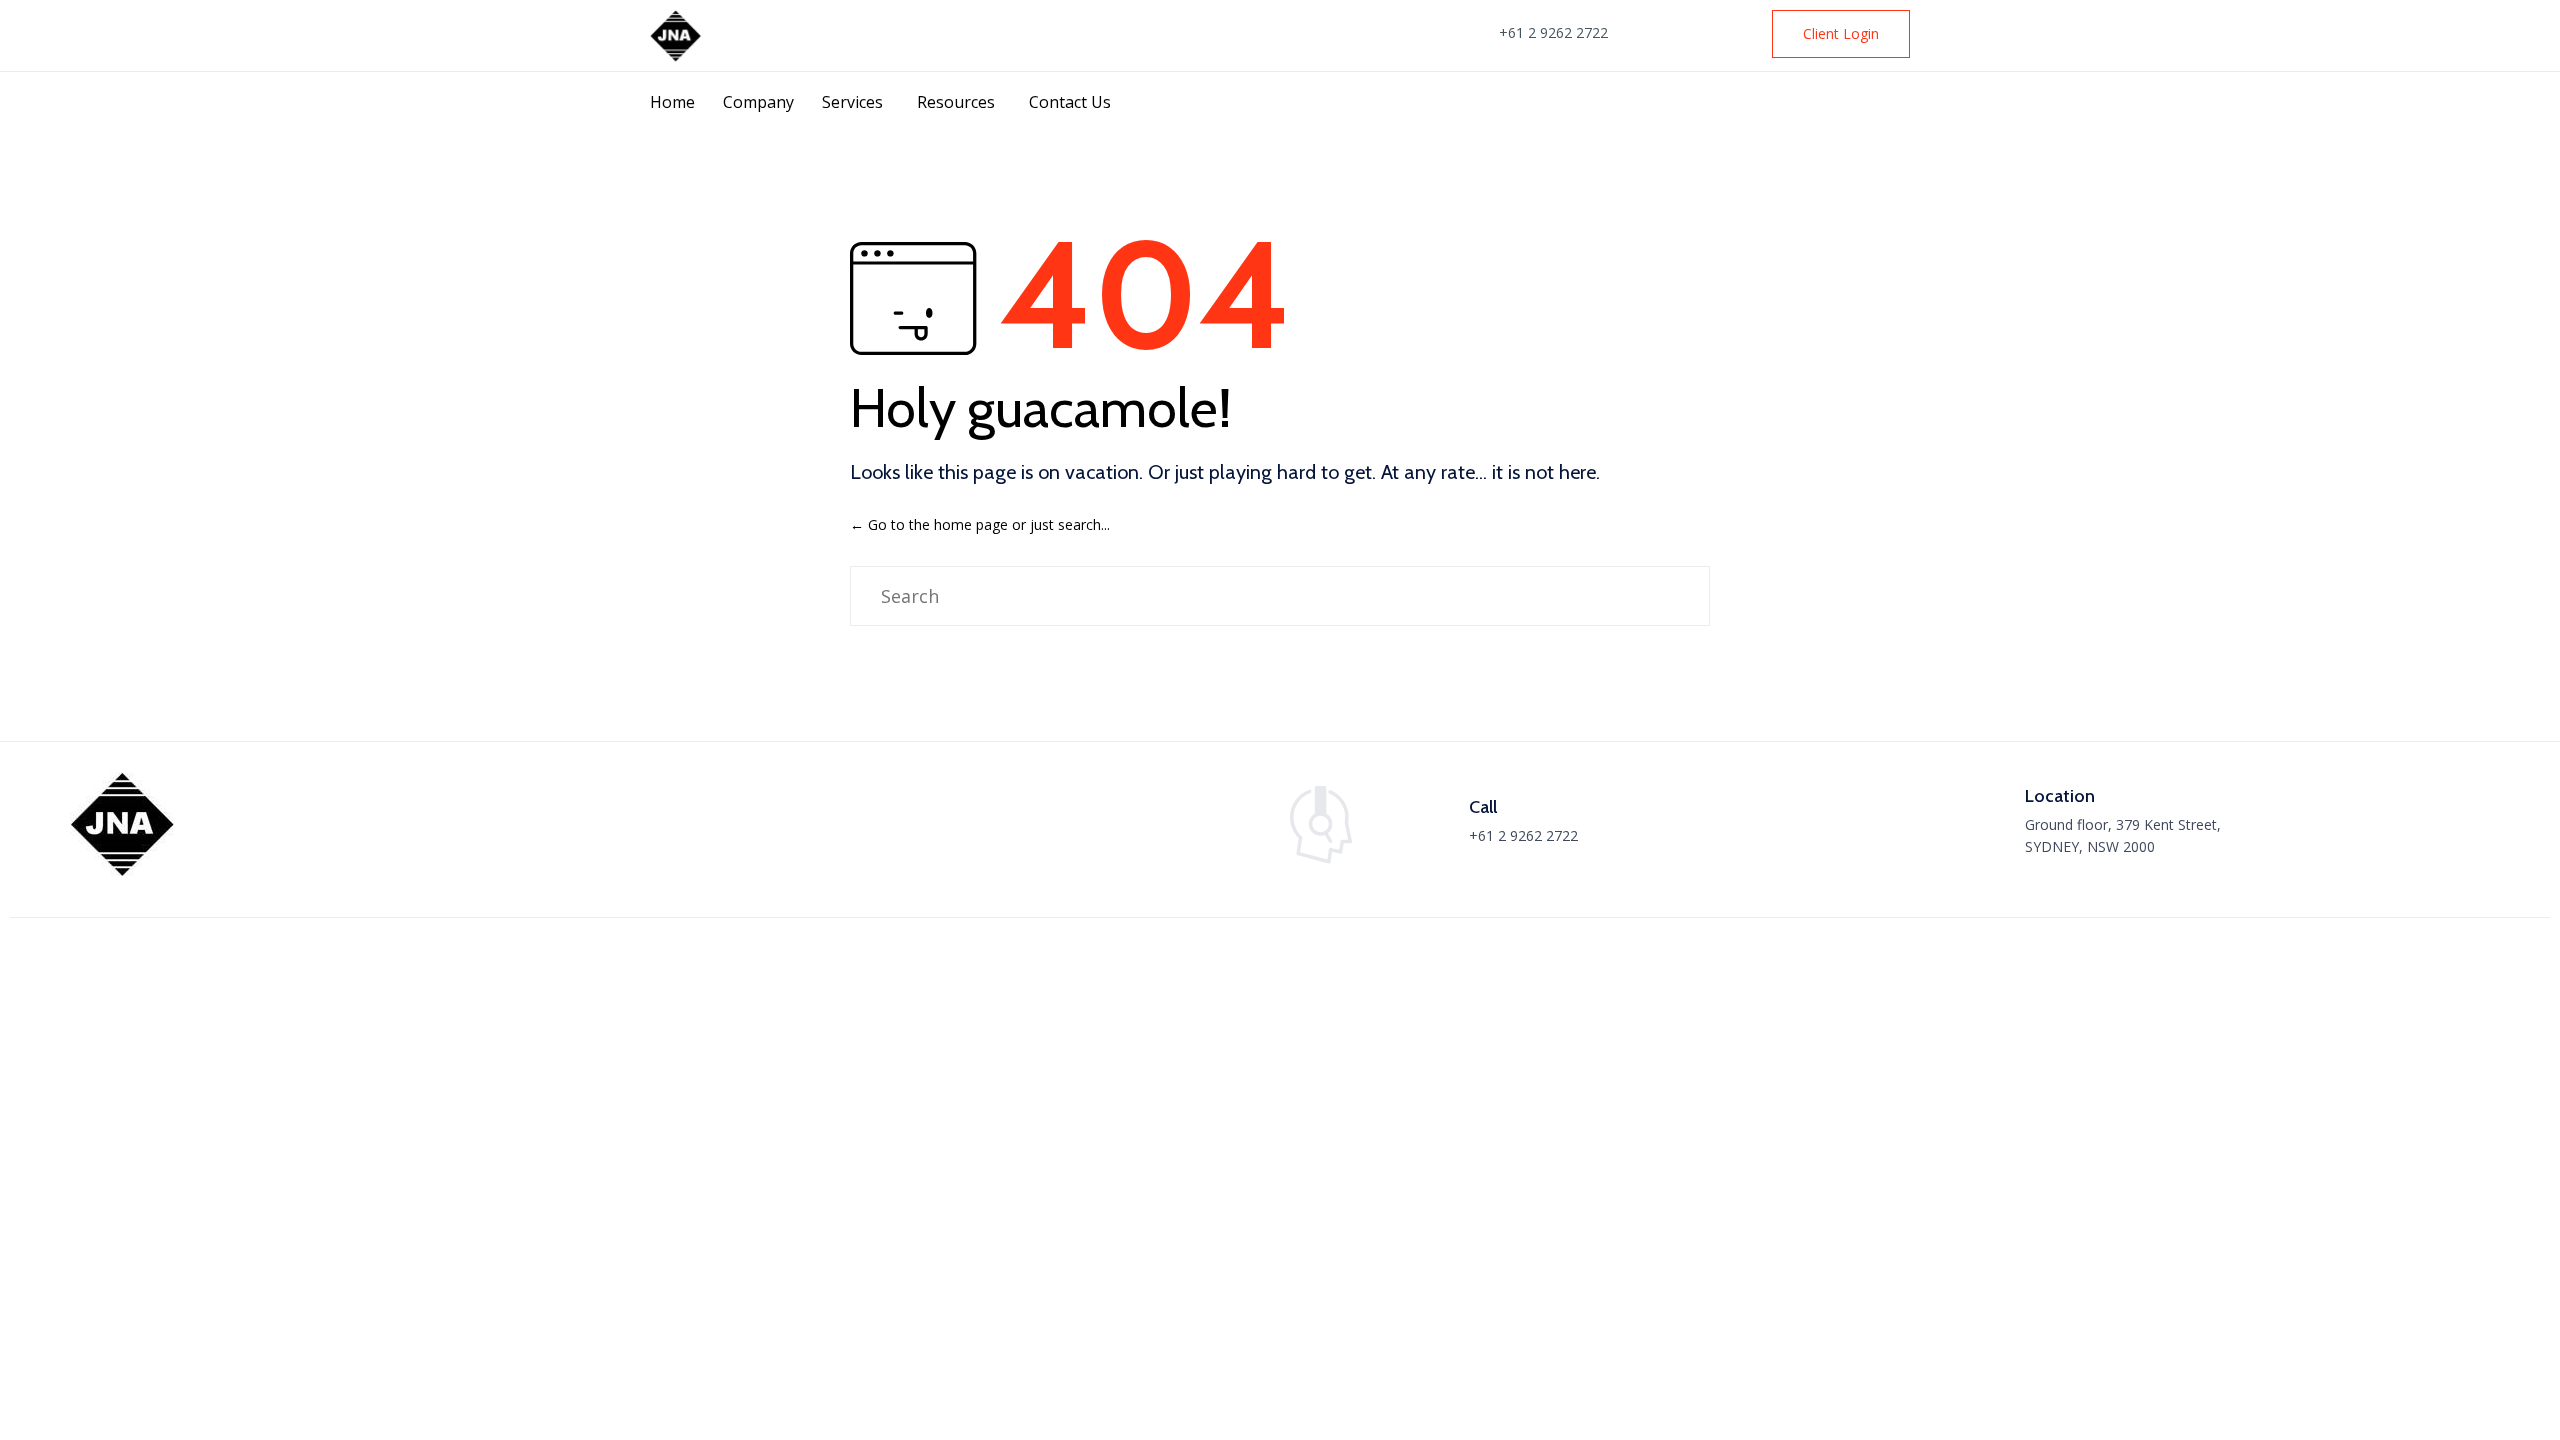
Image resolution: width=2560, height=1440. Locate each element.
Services (852, 102)
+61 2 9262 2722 (1553, 33)
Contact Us (1070, 102)
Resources (956, 102)
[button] (1841, 34)
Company (758, 102)
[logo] (123, 871)
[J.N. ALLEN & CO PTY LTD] (676, 36)
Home (672, 102)
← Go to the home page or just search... (980, 524)
